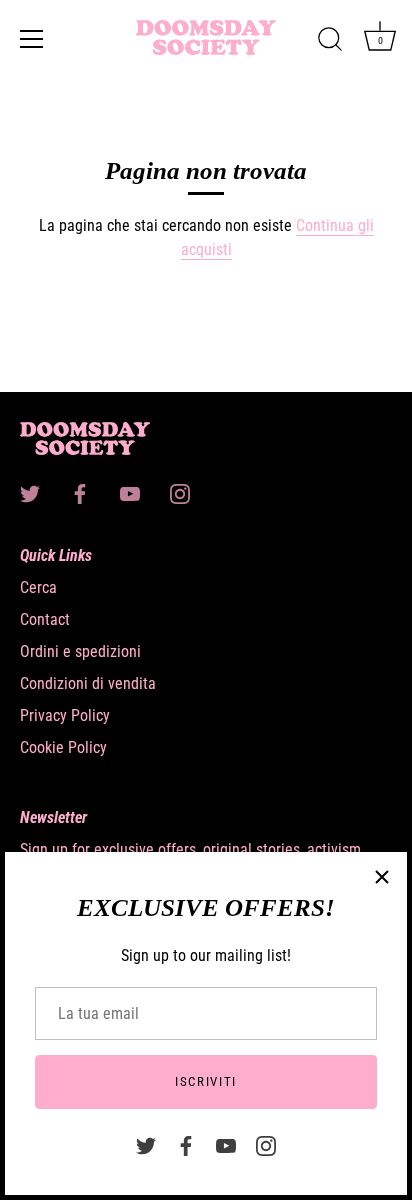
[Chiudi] (382, 877)
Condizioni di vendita (88, 683)
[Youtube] (226, 1144)
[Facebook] (186, 1144)
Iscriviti (206, 1081)
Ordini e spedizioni (80, 651)
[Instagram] (266, 1144)
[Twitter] (146, 1144)
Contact (45, 619)
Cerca (38, 587)
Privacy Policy (65, 715)
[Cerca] (330, 42)
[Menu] (32, 39)
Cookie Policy (63, 747)
